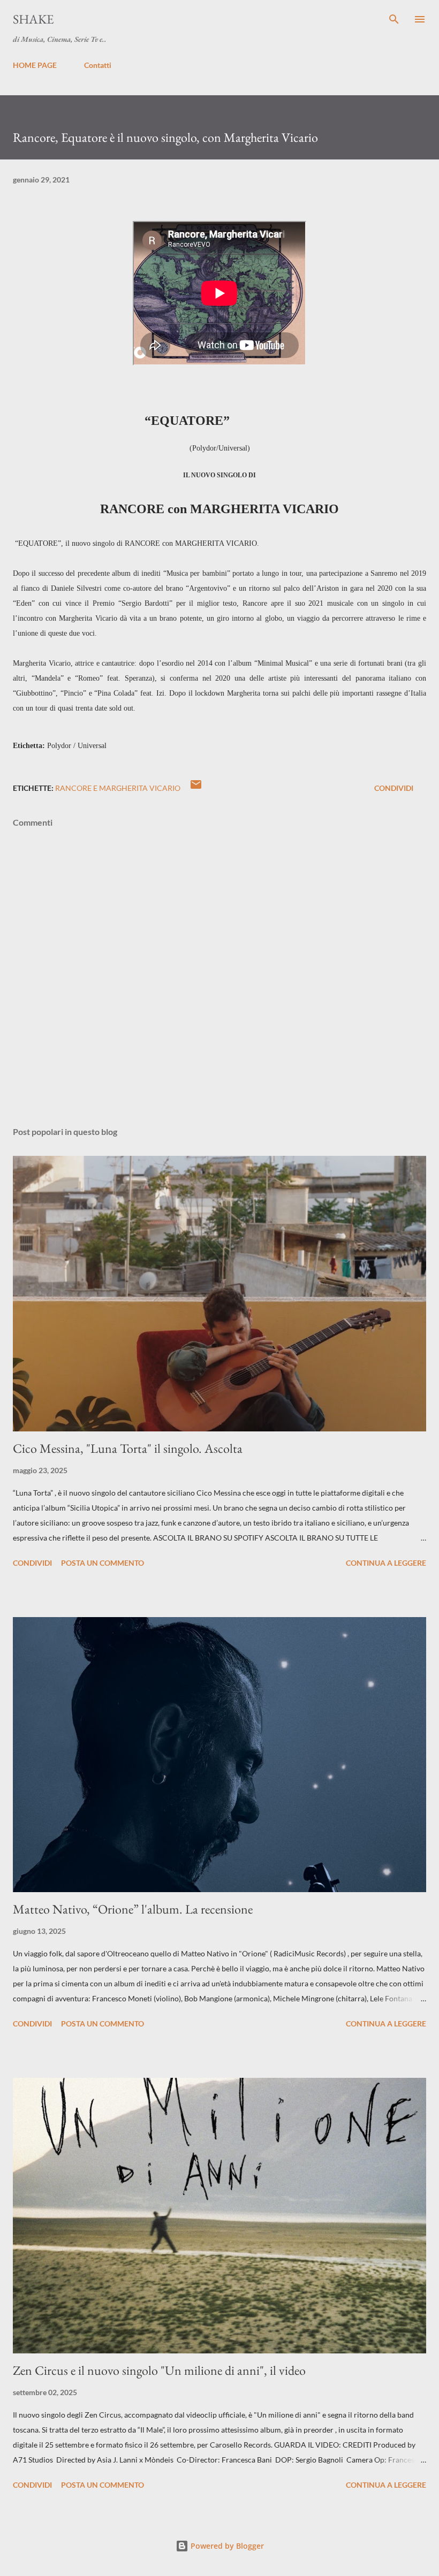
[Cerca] (394, 19)
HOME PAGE (35, 65)
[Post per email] (196, 788)
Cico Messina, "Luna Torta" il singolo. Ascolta (128, 1448)
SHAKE (33, 19)
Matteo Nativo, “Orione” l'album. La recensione (133, 1909)
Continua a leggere (386, 1563)
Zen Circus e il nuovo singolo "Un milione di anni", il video (159, 2370)
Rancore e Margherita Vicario (118, 788)
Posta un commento (103, 1563)
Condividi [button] (394, 788)
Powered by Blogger (226, 2546)
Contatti (98, 65)
